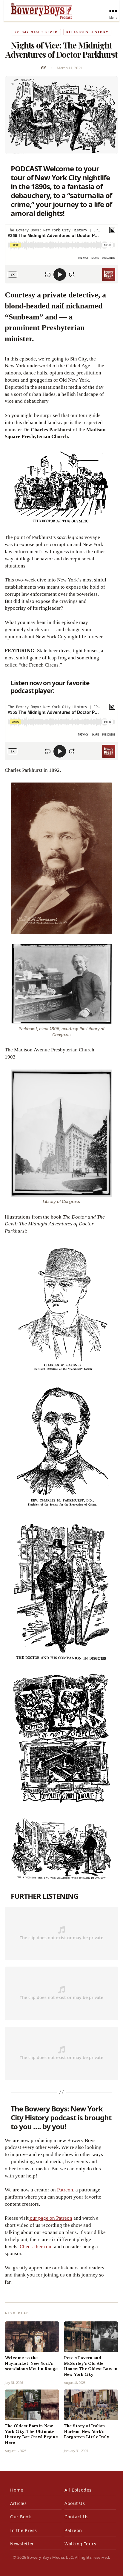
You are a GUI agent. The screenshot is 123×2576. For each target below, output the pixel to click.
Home (17, 2490)
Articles (19, 2503)
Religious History (87, 32)
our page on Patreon (50, 2218)
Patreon (64, 2190)
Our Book (21, 2517)
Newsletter (22, 2544)
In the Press (24, 2530)
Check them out (36, 2247)
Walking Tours (80, 2544)
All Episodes (78, 2490)
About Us (75, 2503)
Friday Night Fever (36, 32)
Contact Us (77, 2517)
